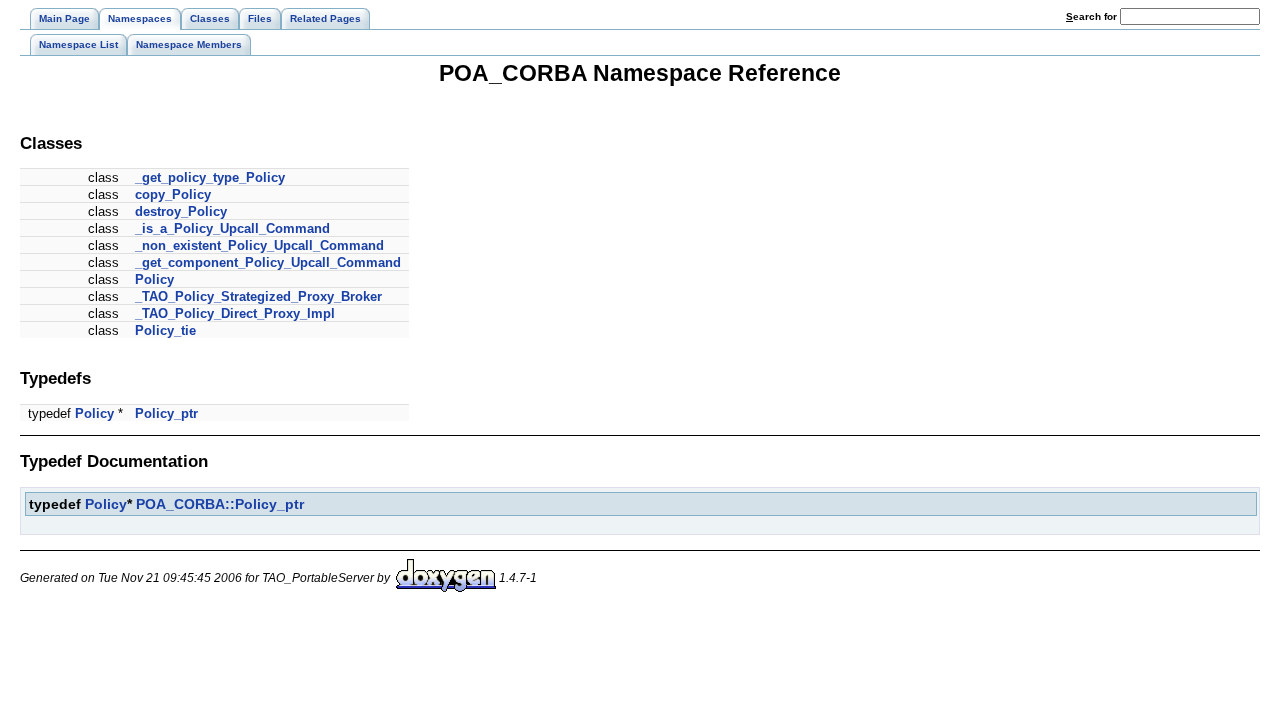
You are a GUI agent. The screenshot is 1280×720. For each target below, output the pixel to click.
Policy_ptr (166, 413)
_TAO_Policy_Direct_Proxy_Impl (235, 313)
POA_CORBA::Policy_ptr (220, 504)
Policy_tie (165, 330)
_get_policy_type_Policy (210, 177)
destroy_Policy (181, 211)
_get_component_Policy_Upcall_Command (268, 262)
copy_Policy (173, 194)
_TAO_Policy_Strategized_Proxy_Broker (258, 296)
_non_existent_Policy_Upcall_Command (259, 245)
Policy (154, 279)
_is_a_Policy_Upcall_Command (232, 228)
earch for (1093, 16)
